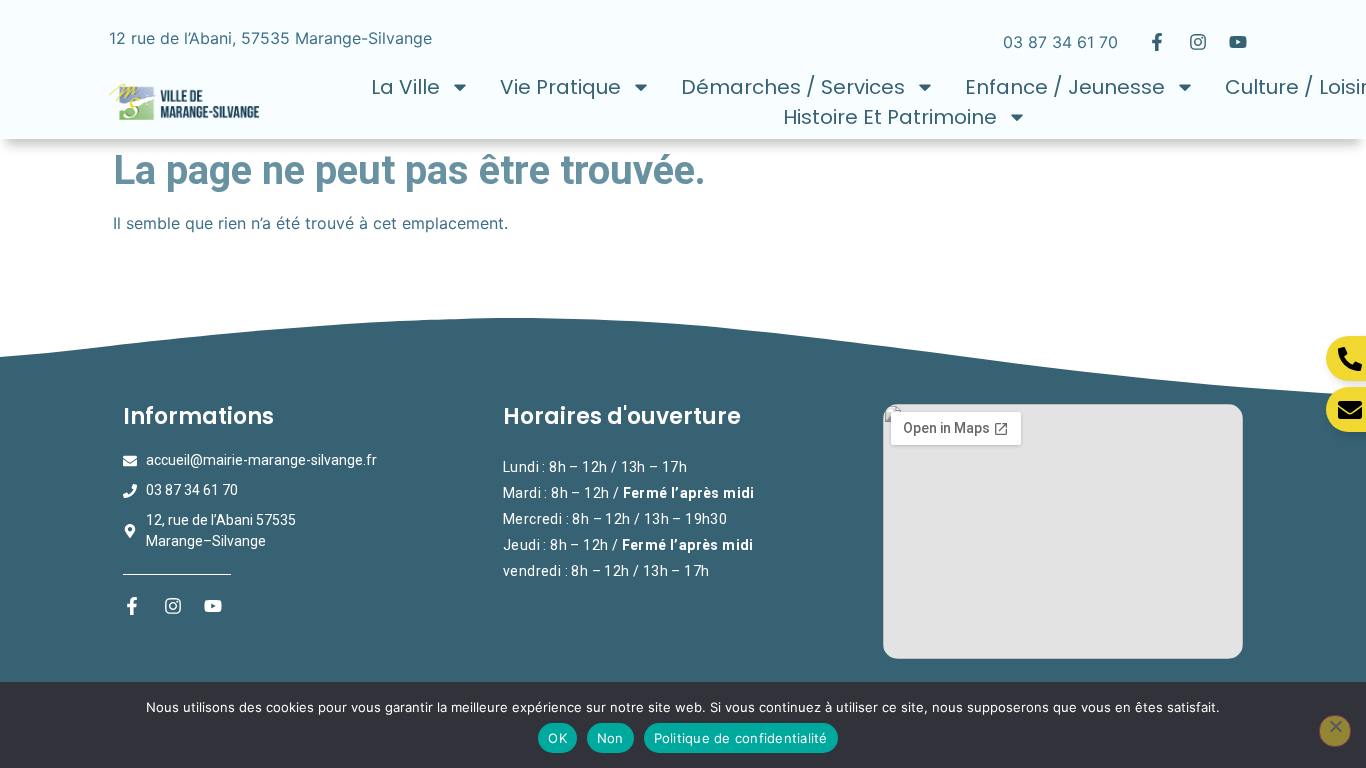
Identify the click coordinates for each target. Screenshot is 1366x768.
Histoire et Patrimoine (890, 117)
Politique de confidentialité (741, 738)
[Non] (1335, 731)
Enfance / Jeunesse (1065, 87)
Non (610, 738)
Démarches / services (793, 87)
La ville (405, 87)
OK (557, 738)
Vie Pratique (560, 87)
